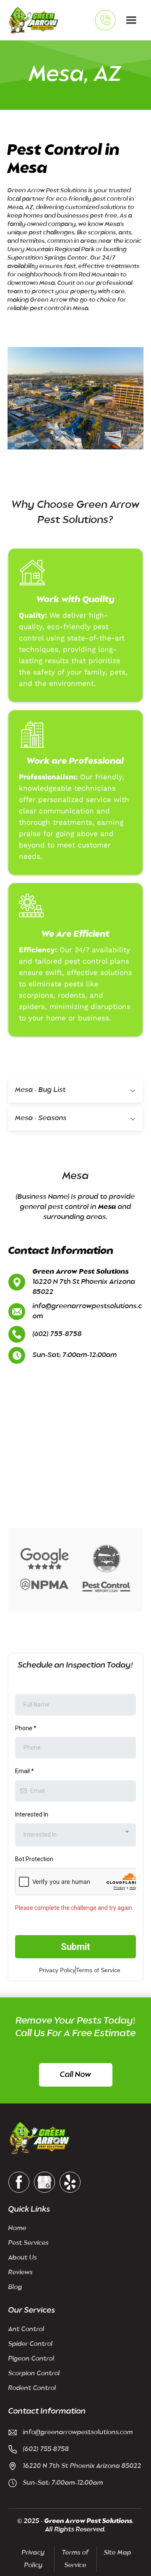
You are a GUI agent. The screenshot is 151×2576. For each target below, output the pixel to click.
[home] (34, 20)
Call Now (75, 2075)
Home (17, 2228)
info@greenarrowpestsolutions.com (87, 1312)
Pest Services (29, 2243)
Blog (15, 2287)
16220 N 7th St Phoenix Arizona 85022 (82, 2466)
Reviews (21, 2272)
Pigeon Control (31, 2359)
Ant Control (26, 2329)
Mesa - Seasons (41, 1118)
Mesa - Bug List (40, 1090)
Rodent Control (32, 2388)
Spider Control (31, 2344)
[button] (131, 20)
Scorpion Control (34, 2373)
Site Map (118, 2553)
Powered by (58, 2565)
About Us (23, 2258)
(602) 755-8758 (57, 1334)
